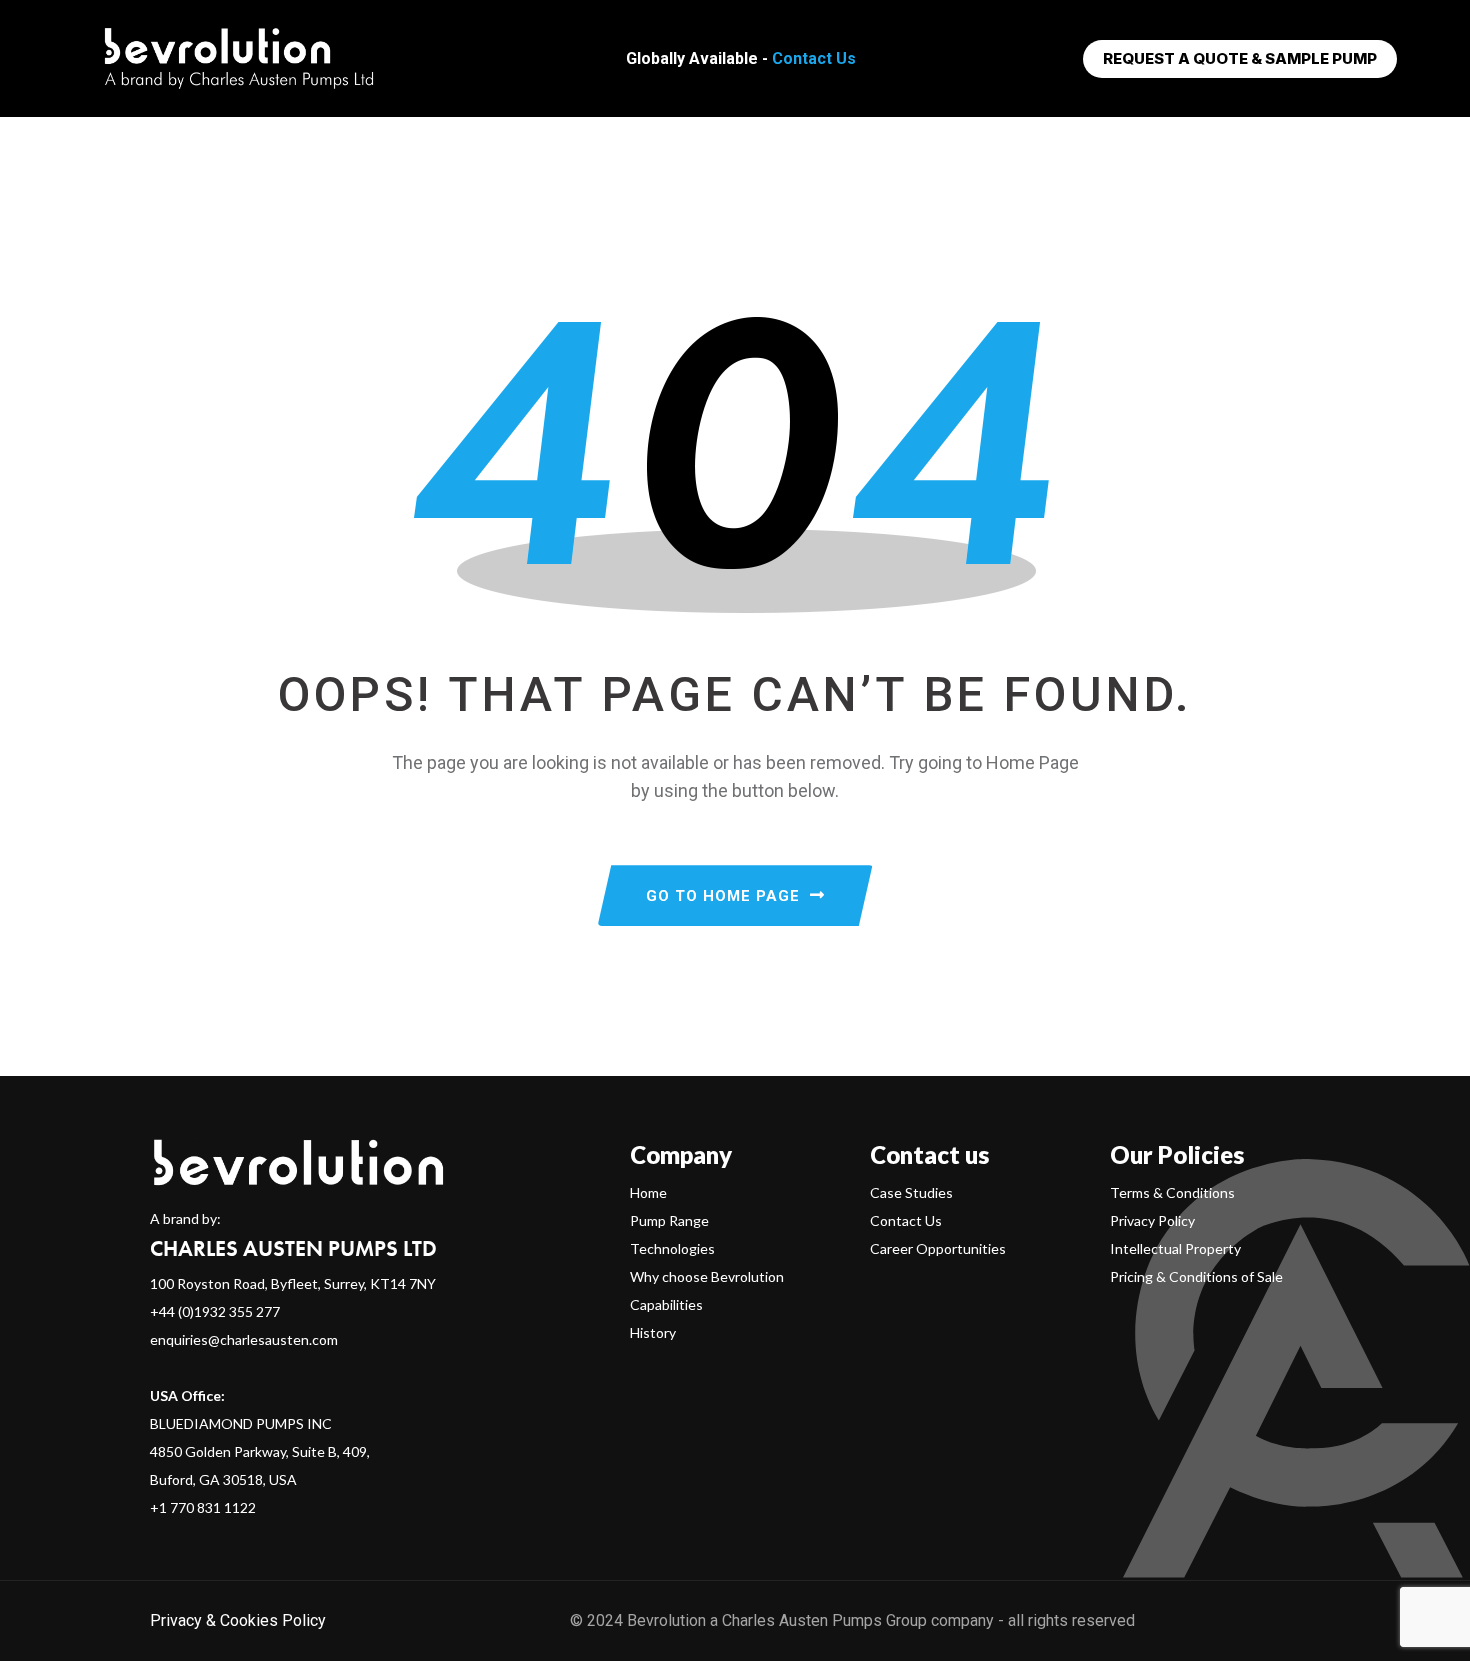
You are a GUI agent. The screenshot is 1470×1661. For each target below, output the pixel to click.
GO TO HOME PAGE (723, 896)
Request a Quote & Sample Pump (1240, 58)
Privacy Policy (1152, 1220)
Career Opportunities (938, 1248)
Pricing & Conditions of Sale (1196, 1276)
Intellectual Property (1175, 1248)
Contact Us (814, 58)
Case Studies (911, 1192)
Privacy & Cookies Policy (238, 1620)
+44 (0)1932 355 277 (215, 1311)
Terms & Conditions (1172, 1192)
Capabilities (666, 1304)
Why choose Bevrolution (707, 1276)
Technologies (672, 1248)
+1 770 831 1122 (203, 1507)
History (653, 1332)
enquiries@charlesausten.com (244, 1339)
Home (648, 1192)
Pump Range (669, 1220)
